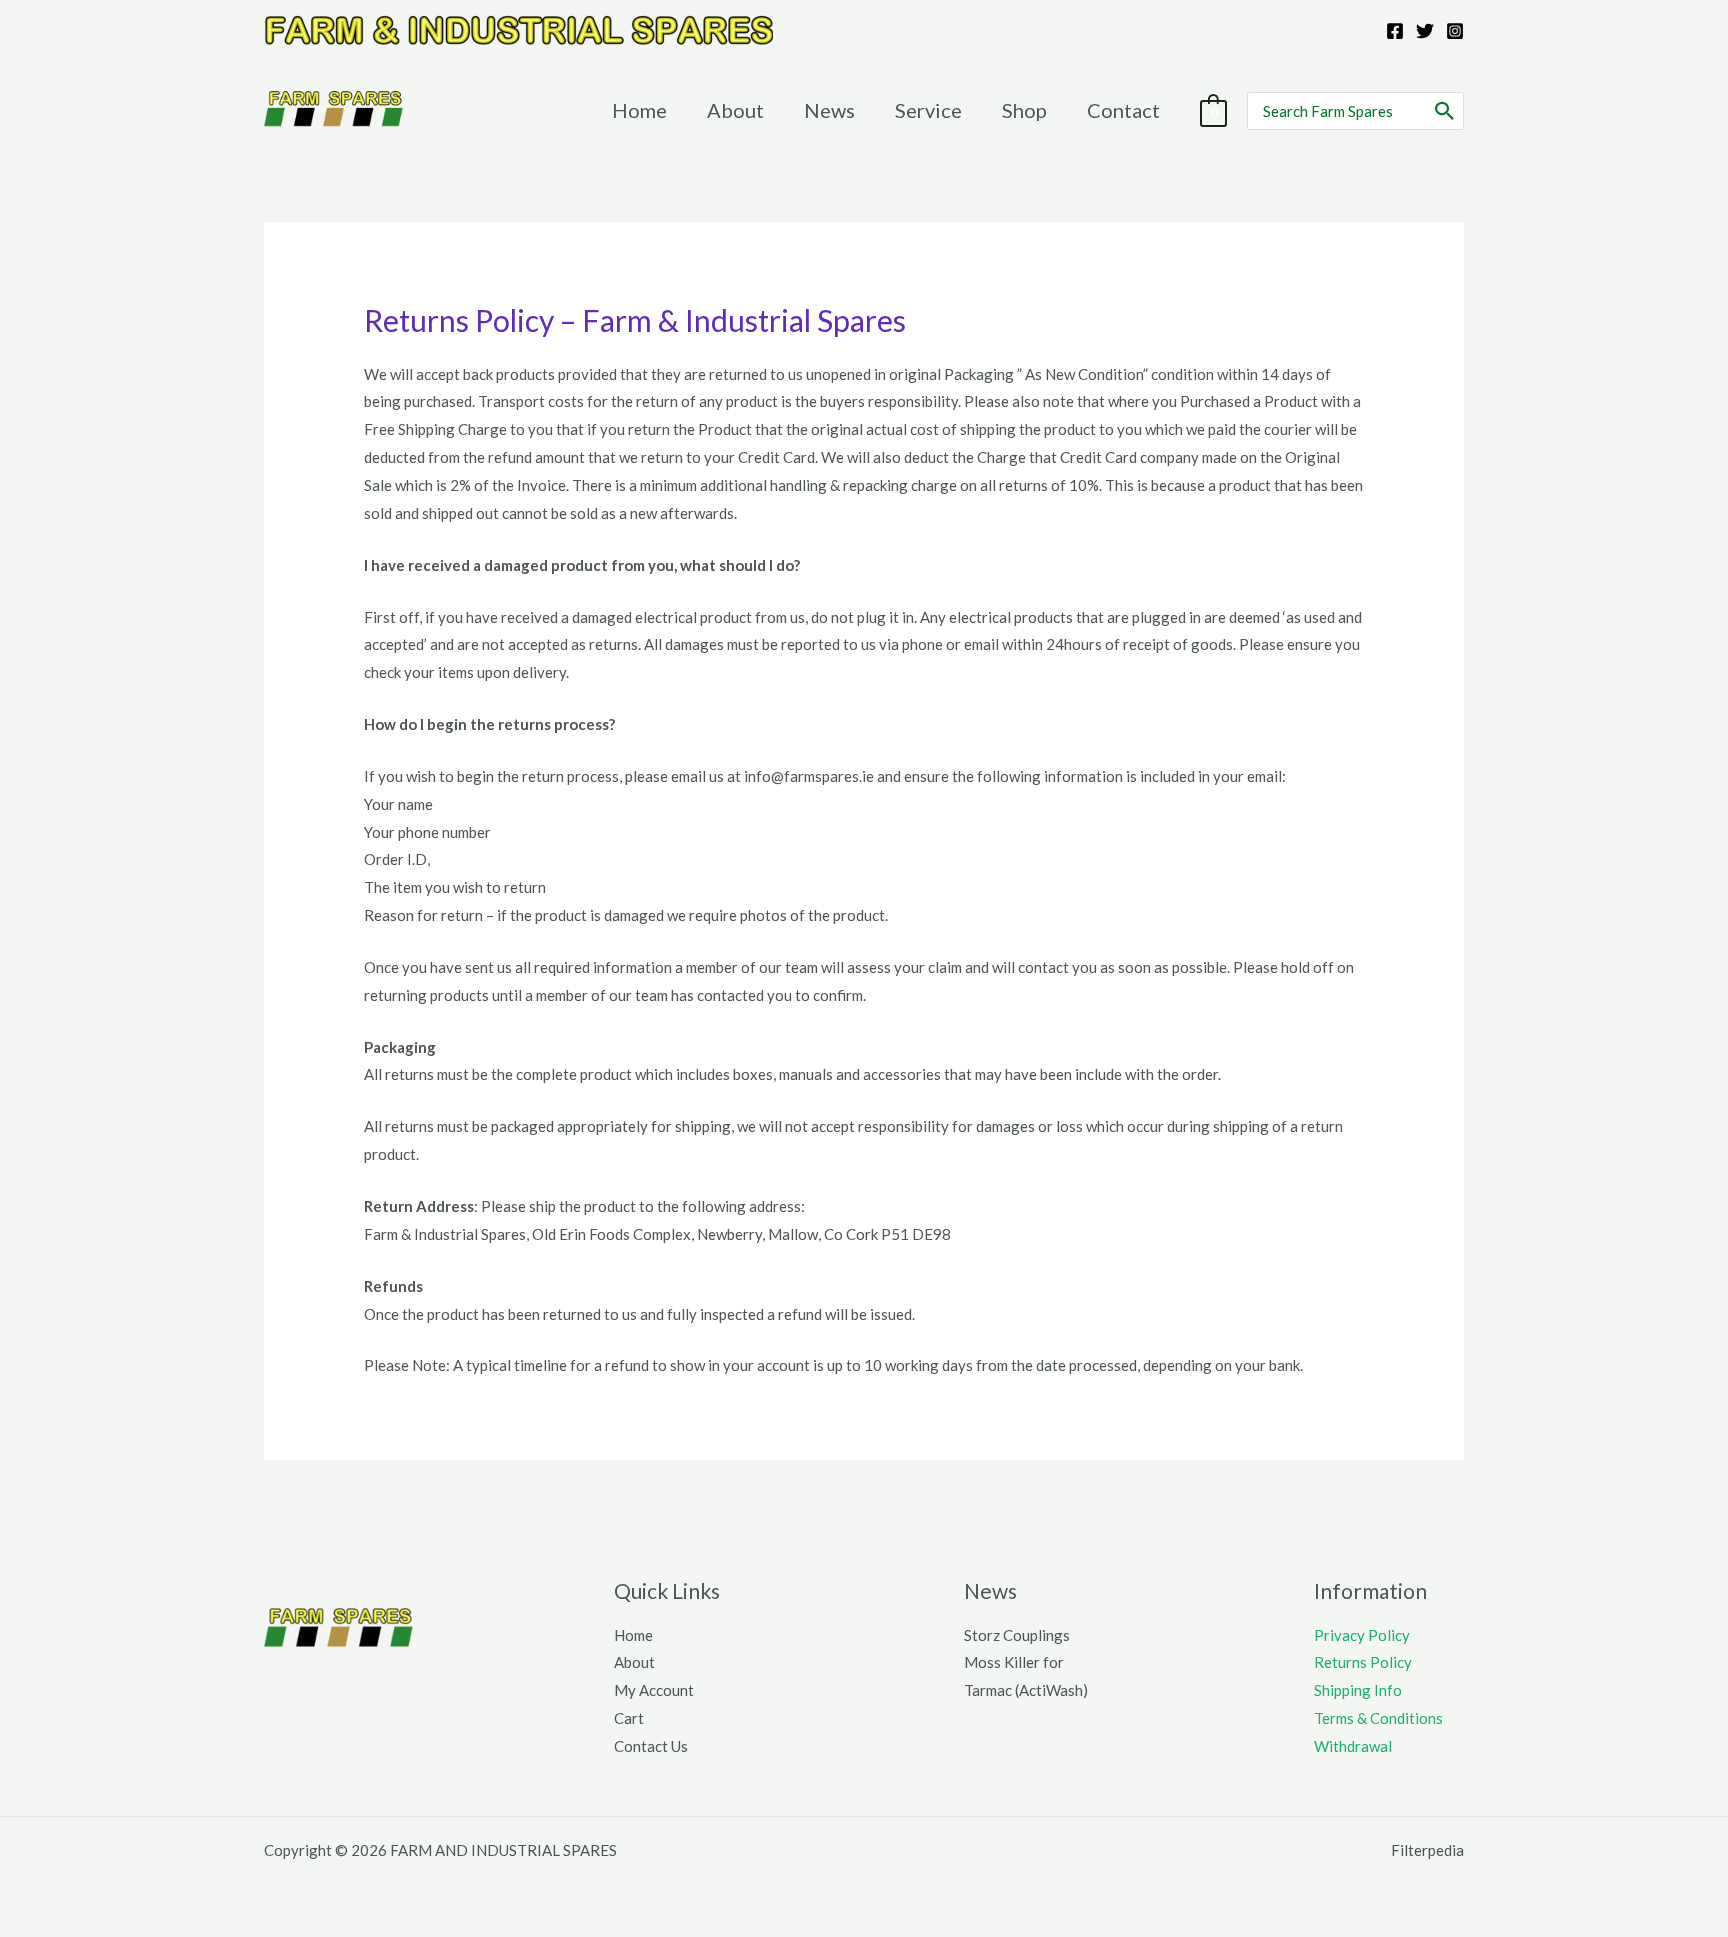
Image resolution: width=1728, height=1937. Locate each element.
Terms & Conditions (1378, 1718)
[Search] (1445, 111)
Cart (629, 1718)
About (634, 1662)
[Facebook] (1395, 31)
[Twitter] (1425, 31)
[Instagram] (1455, 31)
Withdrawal (1353, 1746)
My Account (654, 1690)
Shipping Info (1358, 1690)
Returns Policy (1363, 1662)
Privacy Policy (1362, 1635)
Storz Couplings (1017, 1635)
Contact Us (651, 1746)
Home (633, 1635)
